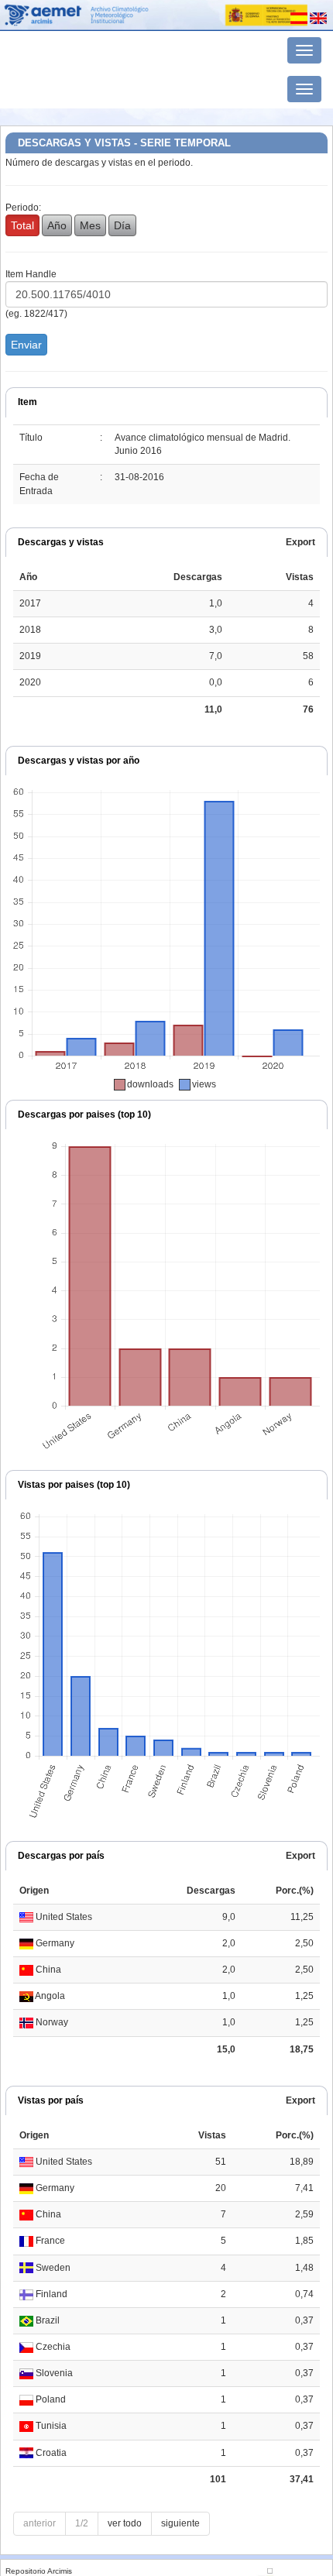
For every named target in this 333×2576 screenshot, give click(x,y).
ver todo (125, 2523)
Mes (90, 225)
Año (57, 225)
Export (300, 542)
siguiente (180, 2523)
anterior (39, 2523)
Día (122, 225)
